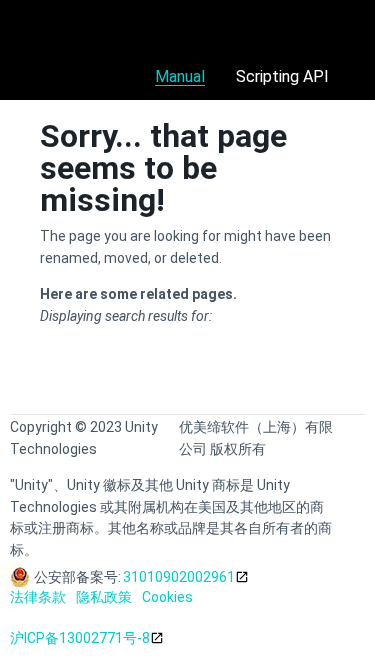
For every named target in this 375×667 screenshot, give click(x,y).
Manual (180, 76)
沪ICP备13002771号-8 (80, 638)
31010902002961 (179, 577)
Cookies (167, 597)
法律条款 (38, 597)
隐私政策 (104, 597)
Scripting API (282, 76)
